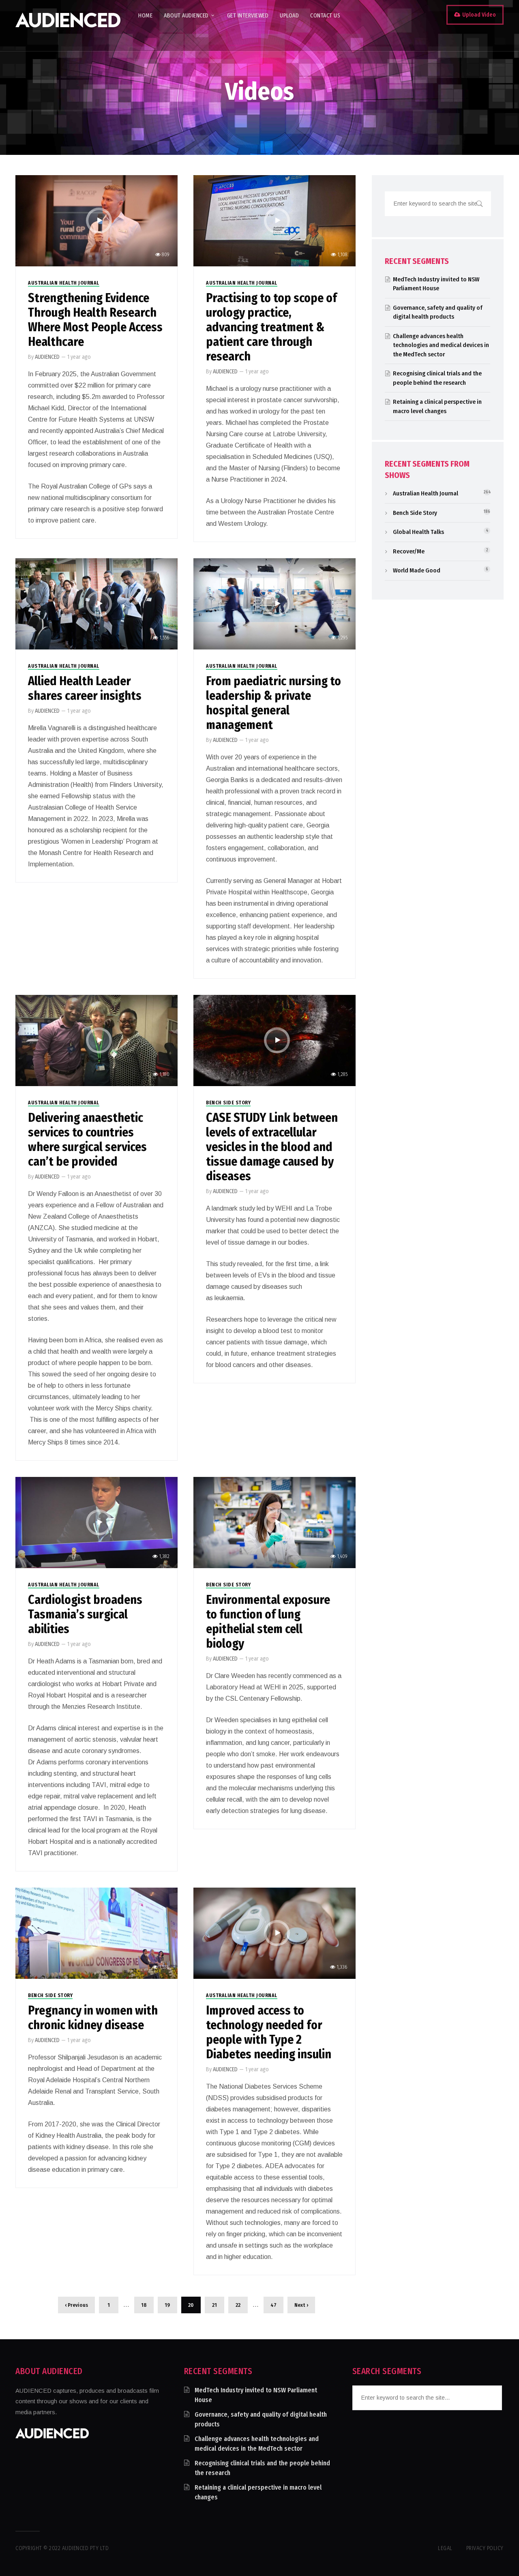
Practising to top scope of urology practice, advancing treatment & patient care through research (271, 327)
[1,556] (96, 603)
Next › (301, 2305)
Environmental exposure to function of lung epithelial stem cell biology (268, 1622)
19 (167, 2305)
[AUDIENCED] (68, 26)
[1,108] (274, 220)
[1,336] (274, 1933)
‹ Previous (76, 2305)
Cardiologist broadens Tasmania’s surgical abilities (85, 1614)
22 (238, 2305)
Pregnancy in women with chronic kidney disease (93, 2018)
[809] (96, 220)
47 (273, 2305)
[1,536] (96, 1933)
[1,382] (96, 1522)
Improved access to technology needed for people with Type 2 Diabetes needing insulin (269, 2032)
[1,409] (274, 1522)
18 (144, 2305)
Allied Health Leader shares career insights (85, 688)
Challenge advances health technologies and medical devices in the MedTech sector (441, 345)
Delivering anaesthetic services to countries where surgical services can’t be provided (87, 1140)
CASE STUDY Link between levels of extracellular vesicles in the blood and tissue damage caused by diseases (272, 1147)
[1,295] (274, 603)
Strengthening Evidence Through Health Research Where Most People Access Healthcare (95, 320)
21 (214, 2305)
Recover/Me (409, 551)
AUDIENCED (47, 357)
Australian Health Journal (64, 283)
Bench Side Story (228, 1103)
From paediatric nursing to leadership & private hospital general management (273, 703)
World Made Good (417, 570)
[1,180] (96, 1040)
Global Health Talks (418, 532)
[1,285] (274, 1040)
